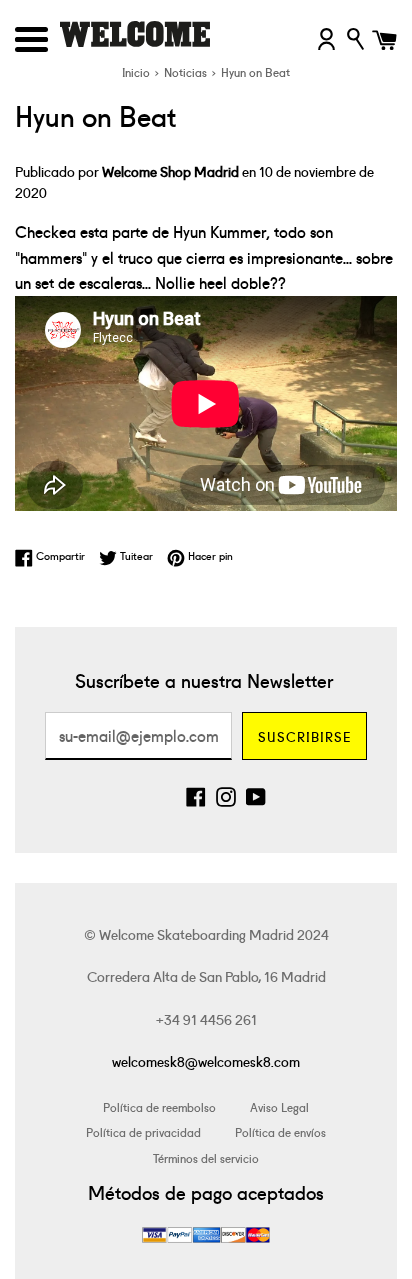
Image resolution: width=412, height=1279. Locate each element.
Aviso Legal (279, 1106)
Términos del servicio (206, 1157)
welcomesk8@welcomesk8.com (206, 1061)
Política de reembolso (159, 1106)
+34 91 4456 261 (206, 1019)
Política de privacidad (143, 1131)
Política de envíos (280, 1131)
